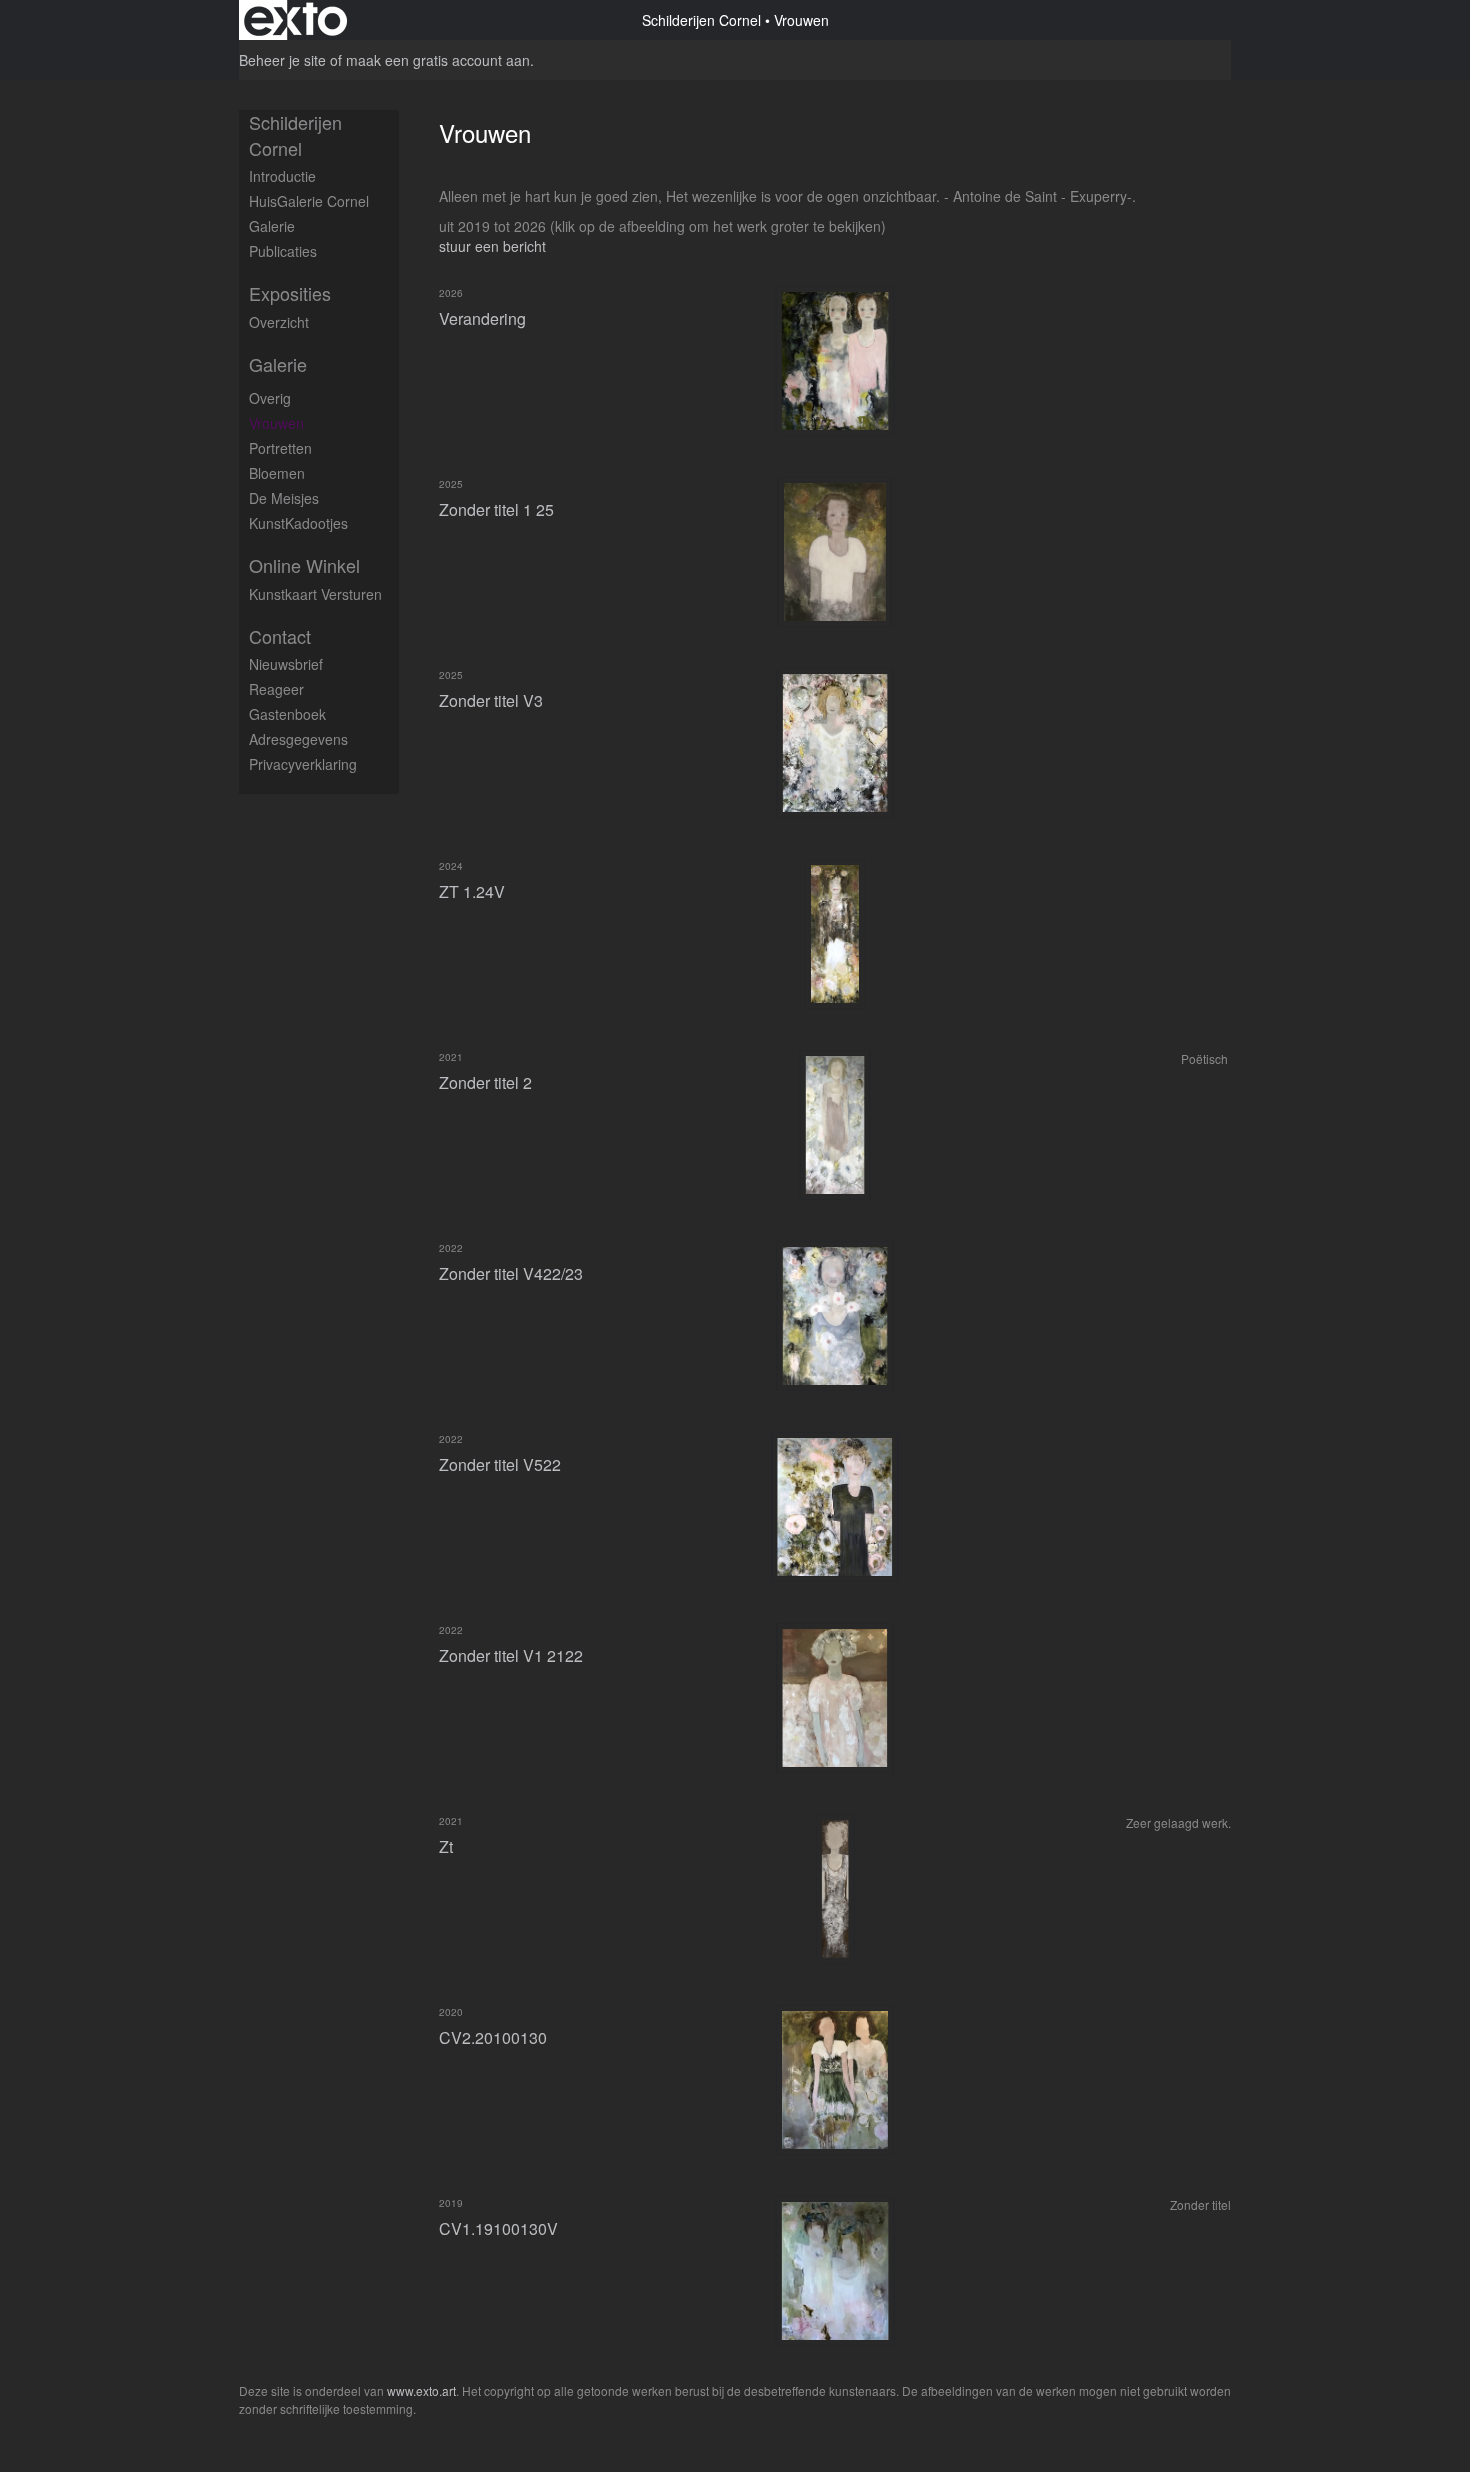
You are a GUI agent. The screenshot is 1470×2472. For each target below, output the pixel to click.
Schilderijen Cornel (701, 20)
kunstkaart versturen (315, 594)
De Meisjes (284, 498)
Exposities (290, 293)
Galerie (272, 226)
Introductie (282, 176)
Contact (280, 636)
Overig (270, 398)
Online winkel (304, 565)
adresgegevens (298, 739)
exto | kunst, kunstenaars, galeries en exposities (295, 20)
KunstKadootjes (298, 523)
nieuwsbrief (286, 664)
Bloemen (277, 473)
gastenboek (287, 714)
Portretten (280, 448)
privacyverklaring (303, 764)
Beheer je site (282, 60)
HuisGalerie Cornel (309, 201)
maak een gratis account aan (438, 60)
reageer (276, 689)
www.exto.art (421, 2390)
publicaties (283, 251)
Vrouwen (276, 423)
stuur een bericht (492, 246)
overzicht (279, 322)
